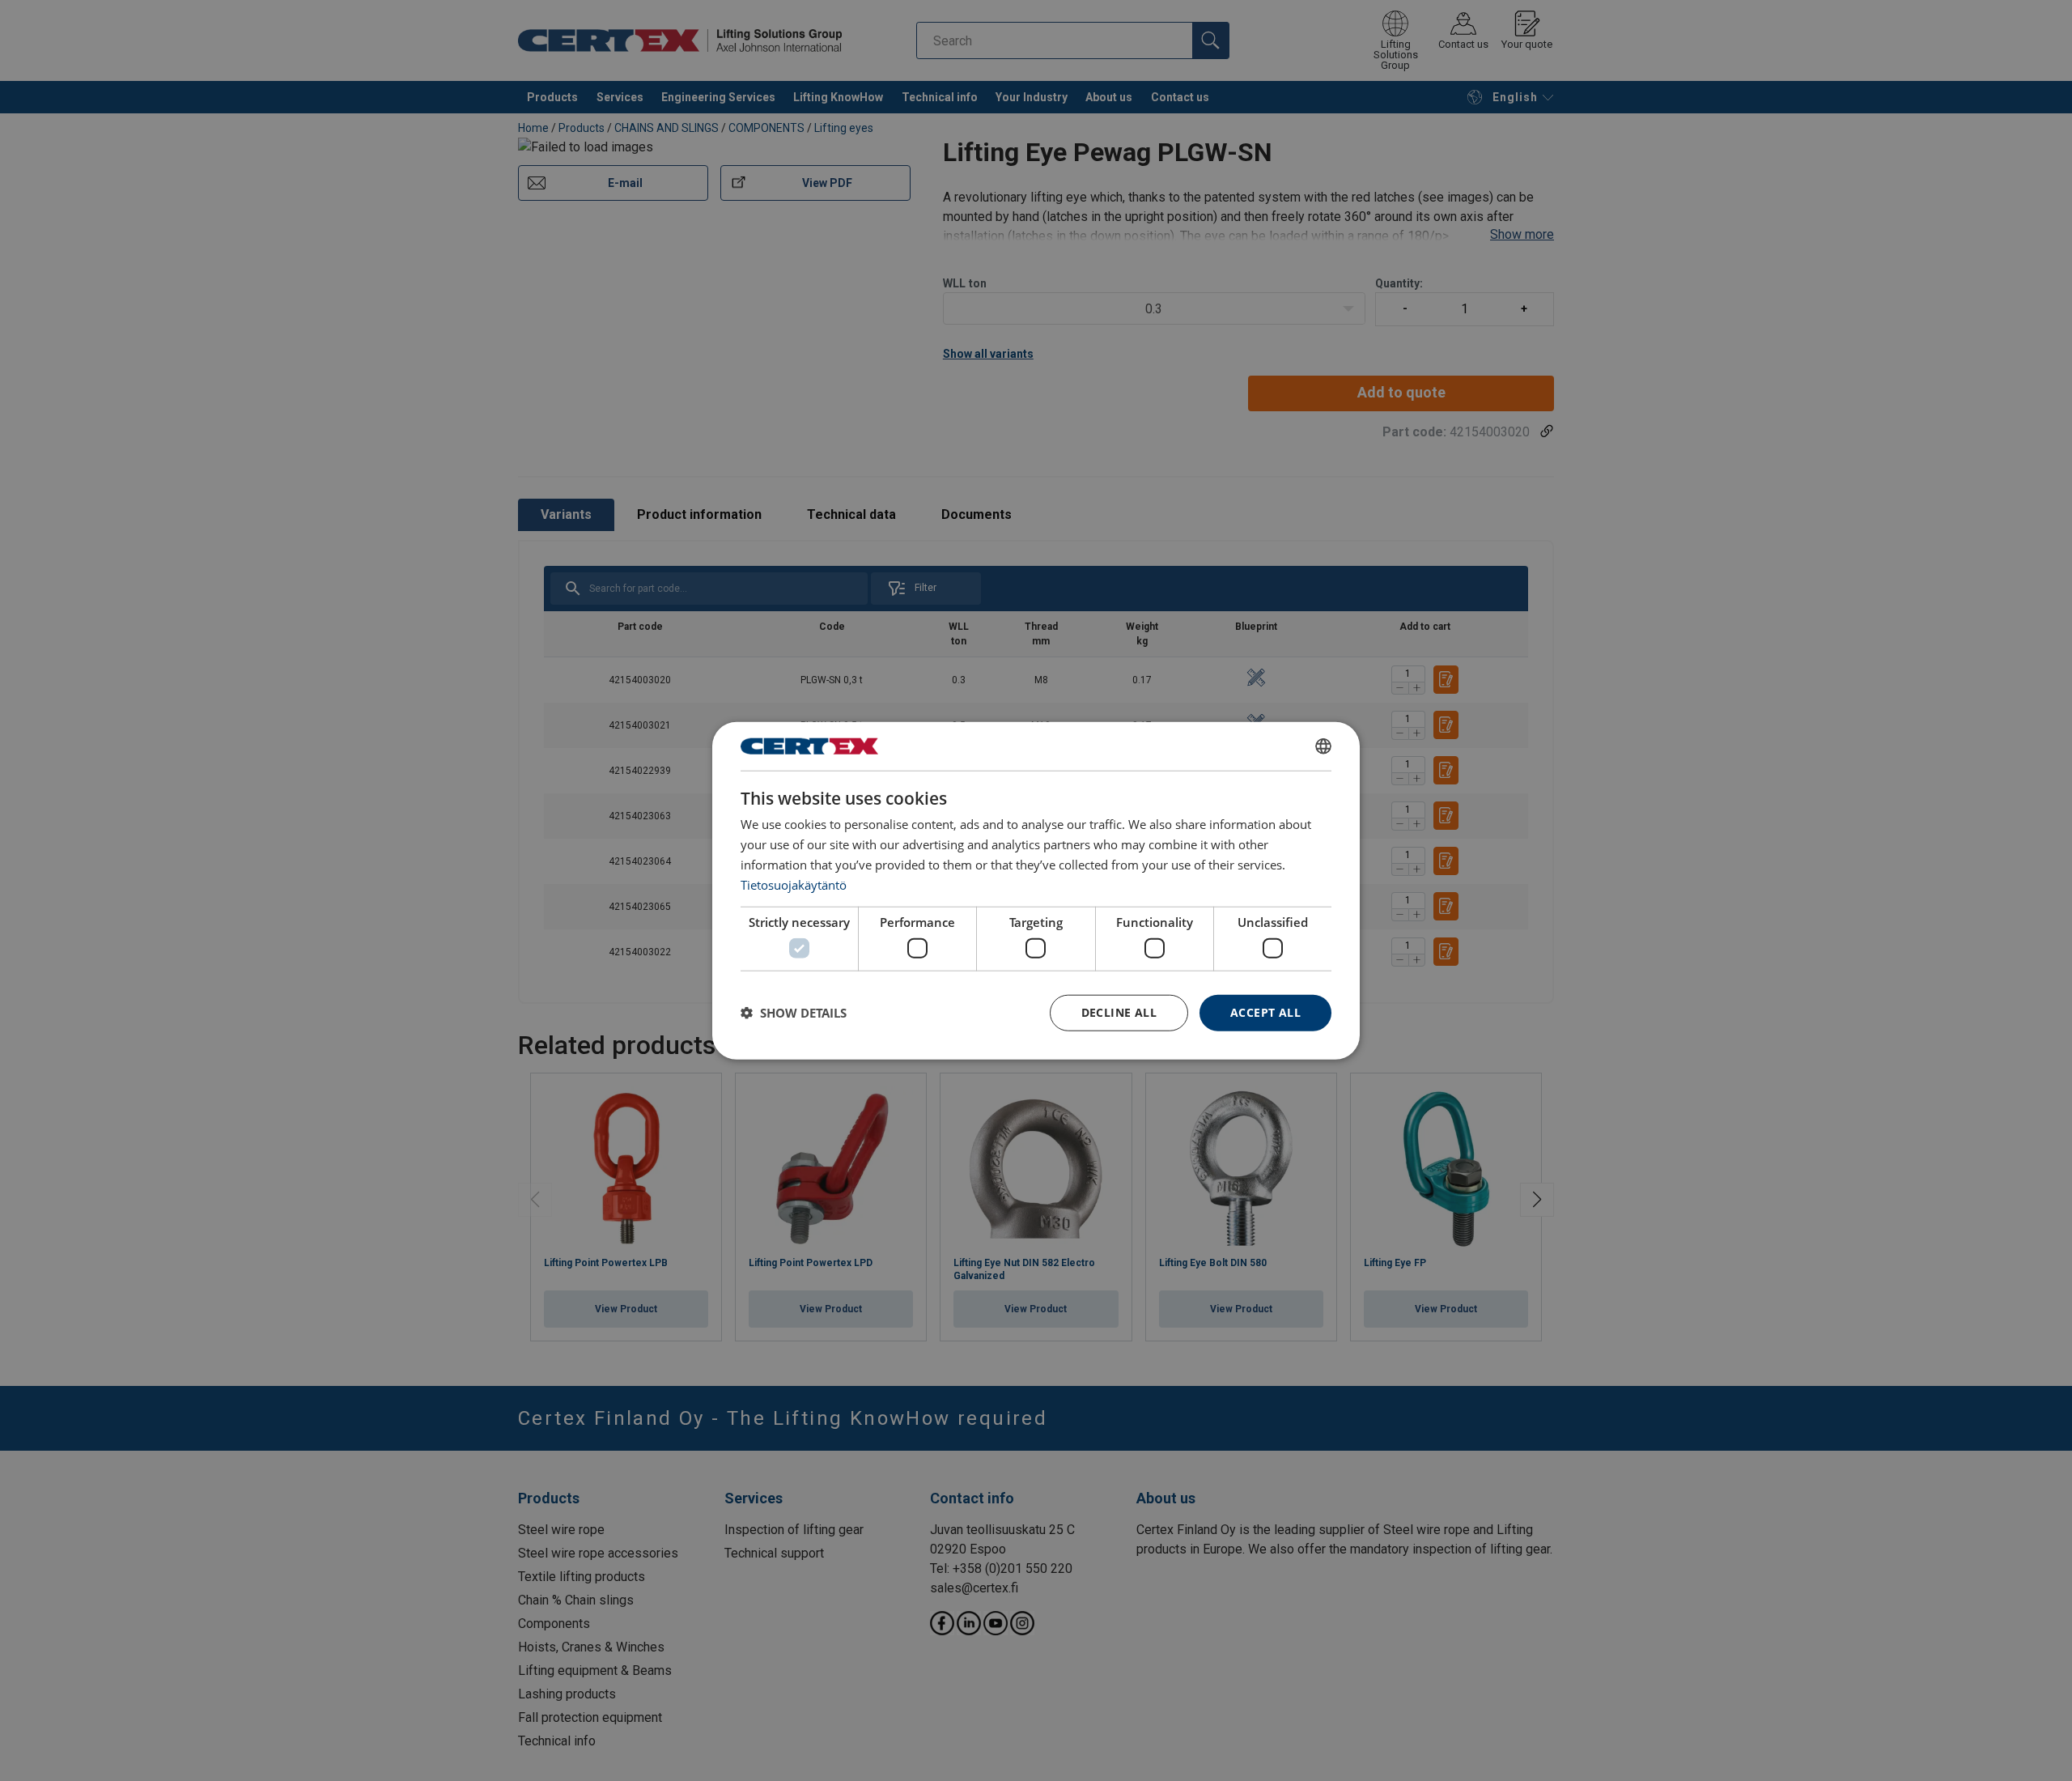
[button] (794, 1013)
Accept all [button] (1265, 1012)
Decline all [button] (1119, 1012)
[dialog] (1036, 891)
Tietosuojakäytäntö (794, 884)
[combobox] (1323, 746)
